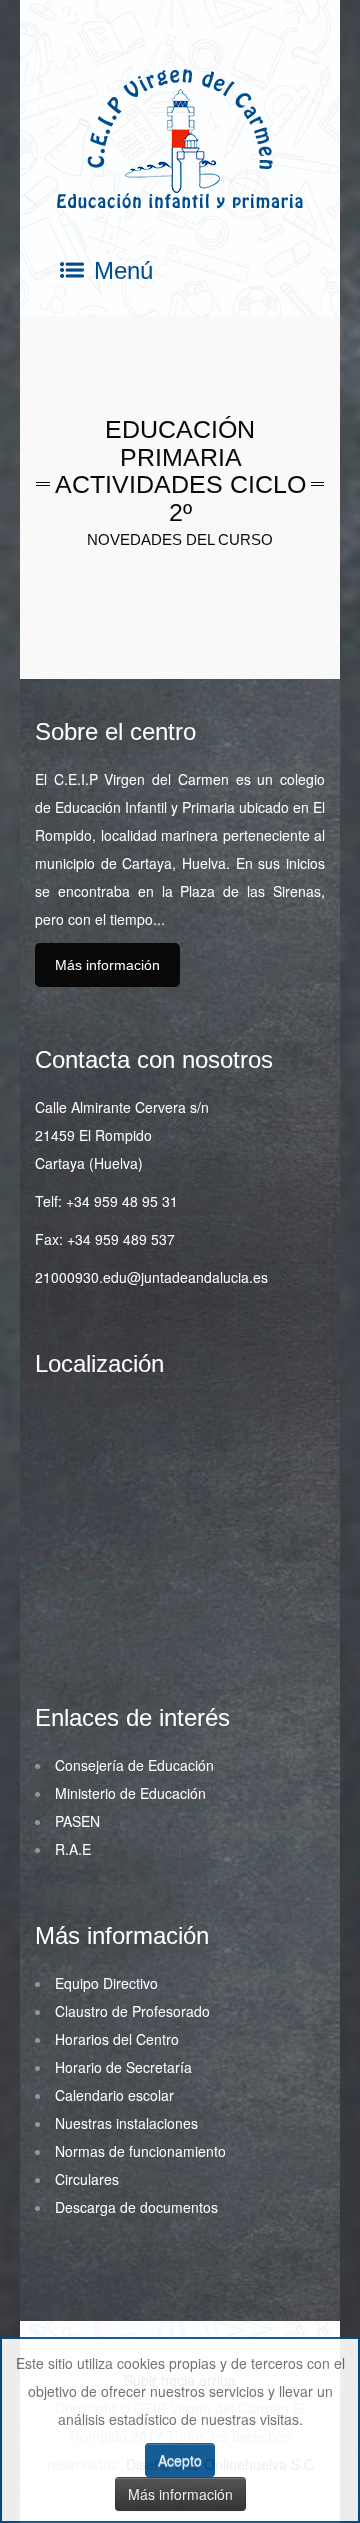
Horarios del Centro (117, 2039)
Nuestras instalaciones (126, 2123)
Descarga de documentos (136, 2207)
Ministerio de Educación (130, 1793)
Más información (107, 965)
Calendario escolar (114, 2095)
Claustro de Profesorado (132, 2011)
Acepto (180, 2460)
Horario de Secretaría (123, 2067)
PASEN (77, 1821)
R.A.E (73, 1849)
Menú (123, 271)
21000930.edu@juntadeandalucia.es (151, 1277)
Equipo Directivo (106, 1983)
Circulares (87, 2179)
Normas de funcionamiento (140, 2151)
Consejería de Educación (134, 1765)
